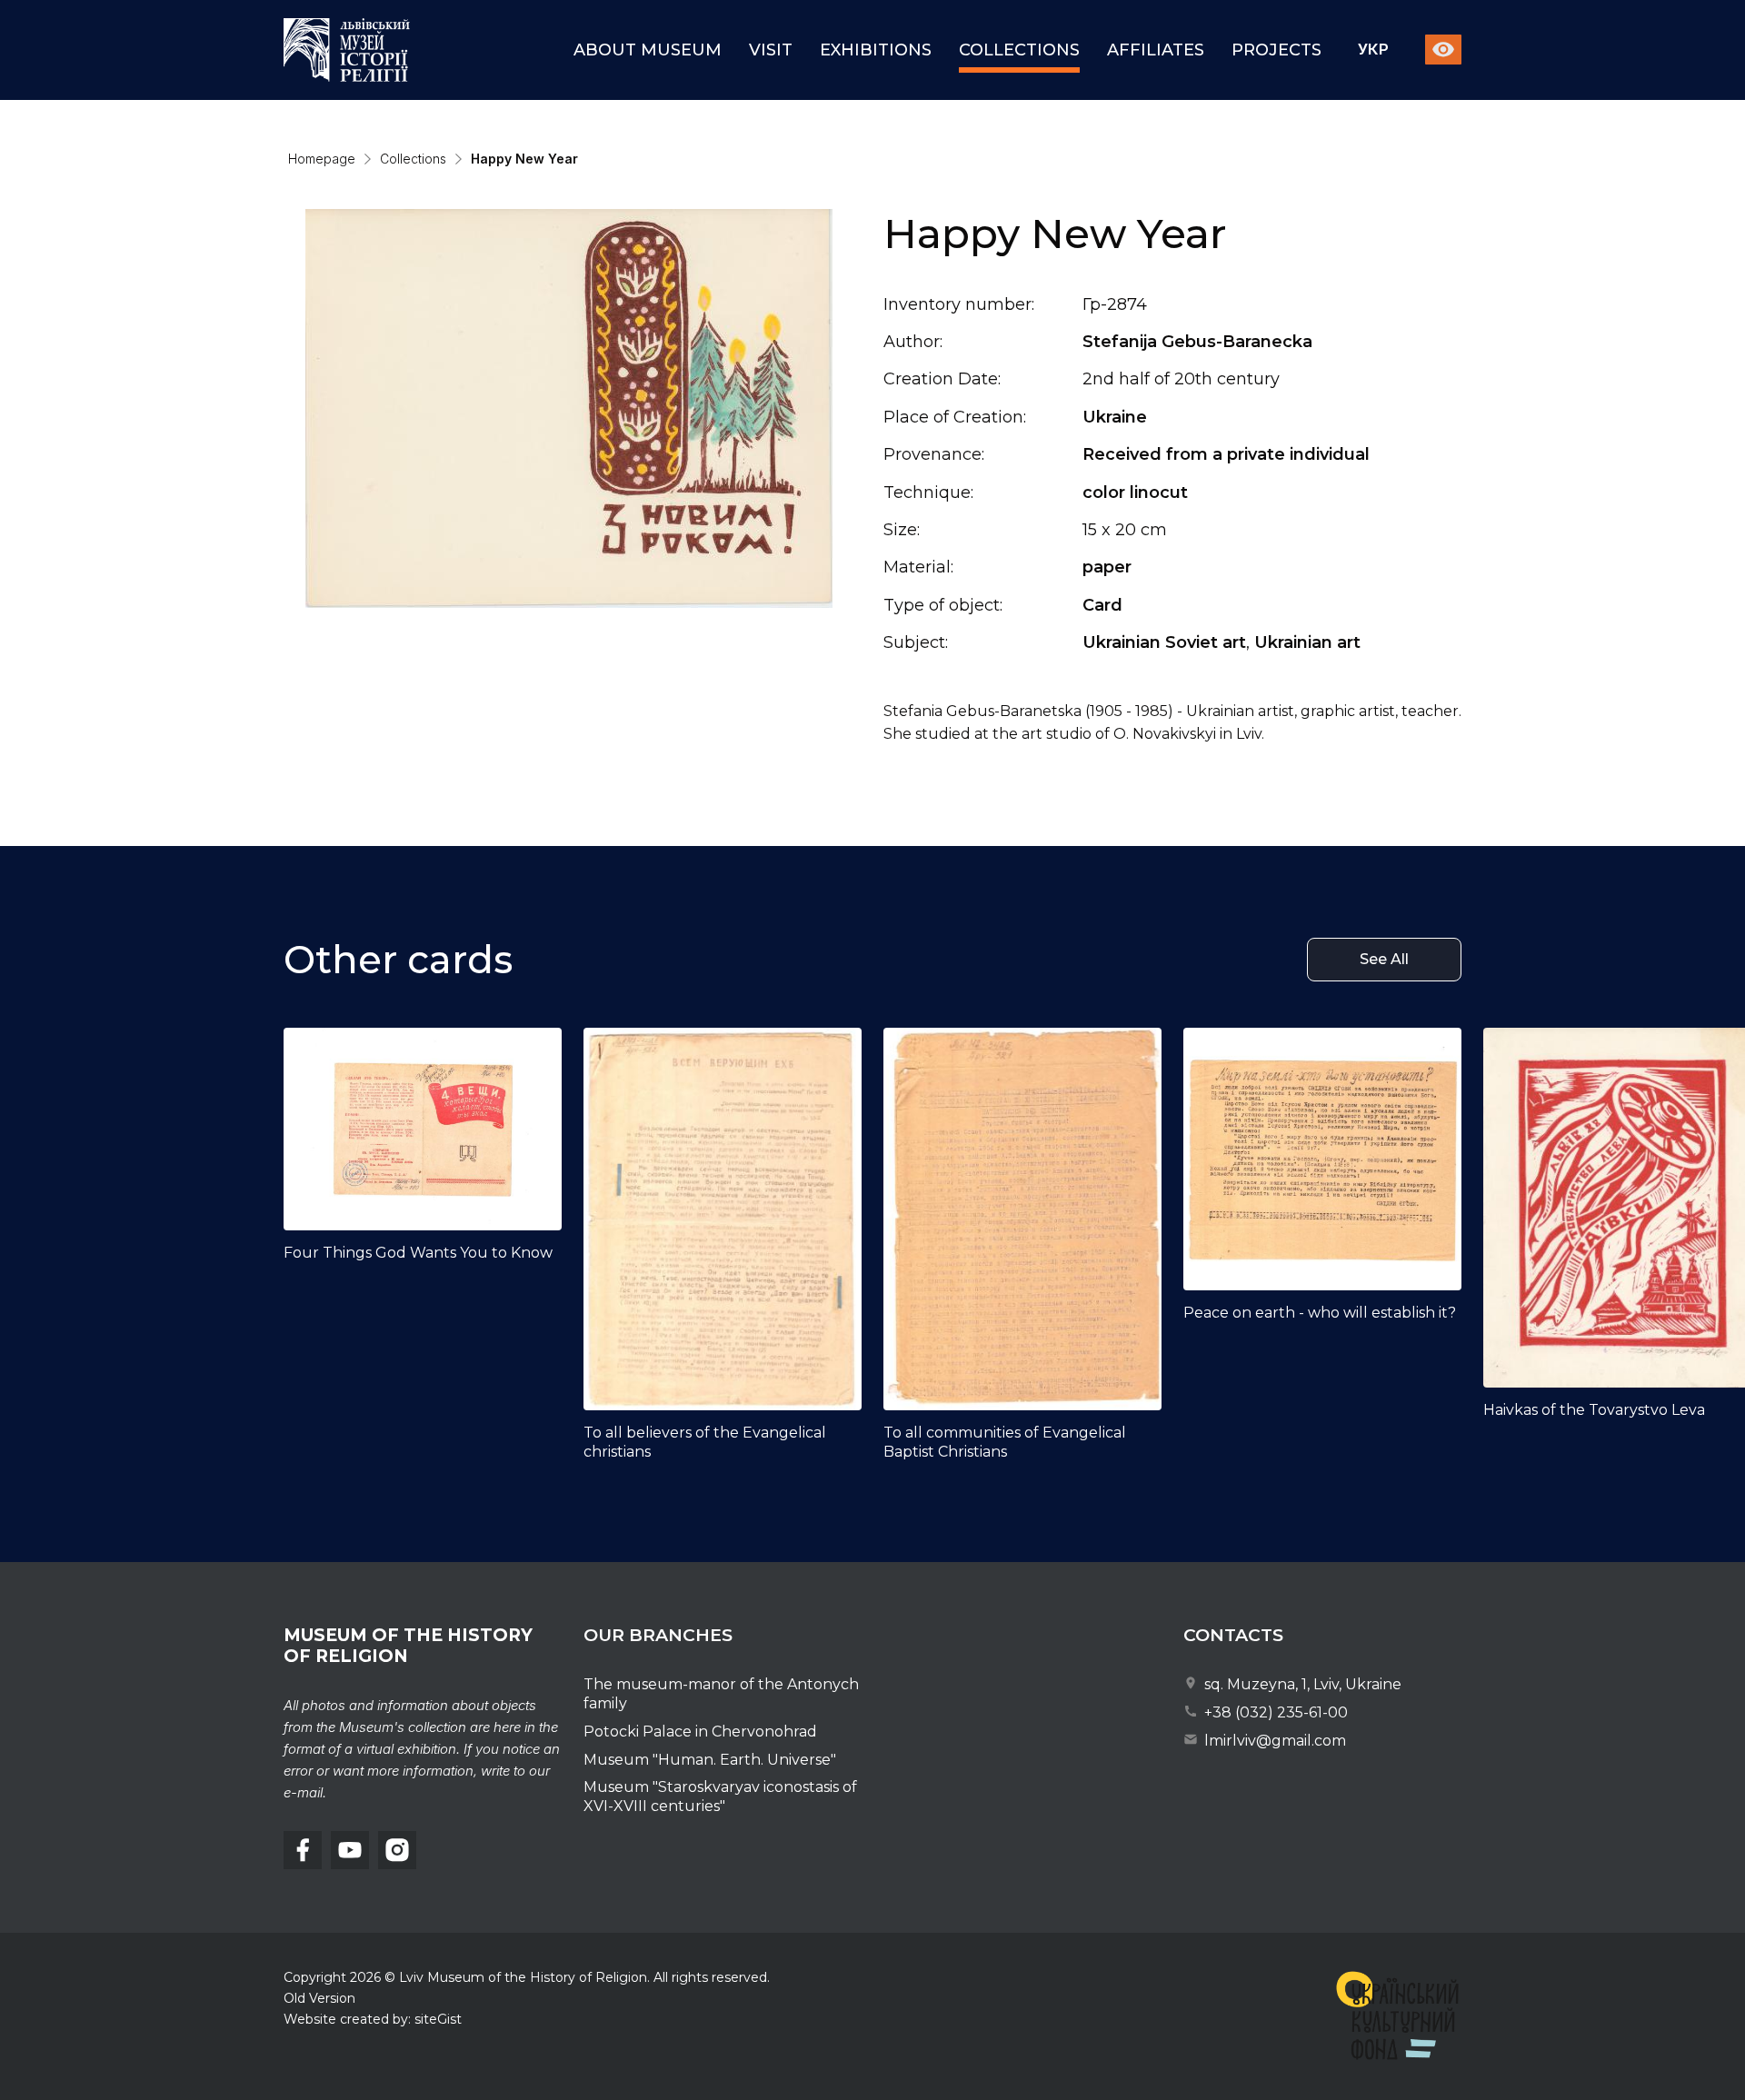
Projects (1276, 50)
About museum (648, 50)
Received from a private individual (1226, 454)
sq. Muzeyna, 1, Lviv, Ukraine (1301, 1684)
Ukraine (1115, 417)
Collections (1019, 50)
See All (1384, 959)
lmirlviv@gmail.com (1273, 1741)
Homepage (322, 159)
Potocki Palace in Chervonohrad (700, 1732)
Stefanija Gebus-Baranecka (1197, 342)
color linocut (1135, 493)
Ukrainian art (1307, 642)
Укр (1373, 50)
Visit (771, 50)
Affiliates (1156, 50)
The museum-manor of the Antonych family (721, 1694)
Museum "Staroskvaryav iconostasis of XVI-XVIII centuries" (720, 1796)
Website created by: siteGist (373, 2019)
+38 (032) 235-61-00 (1274, 1712)
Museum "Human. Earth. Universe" (710, 1760)
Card (1102, 605)
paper (1107, 567)
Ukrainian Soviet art (1164, 642)
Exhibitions (876, 50)
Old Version (319, 1998)
